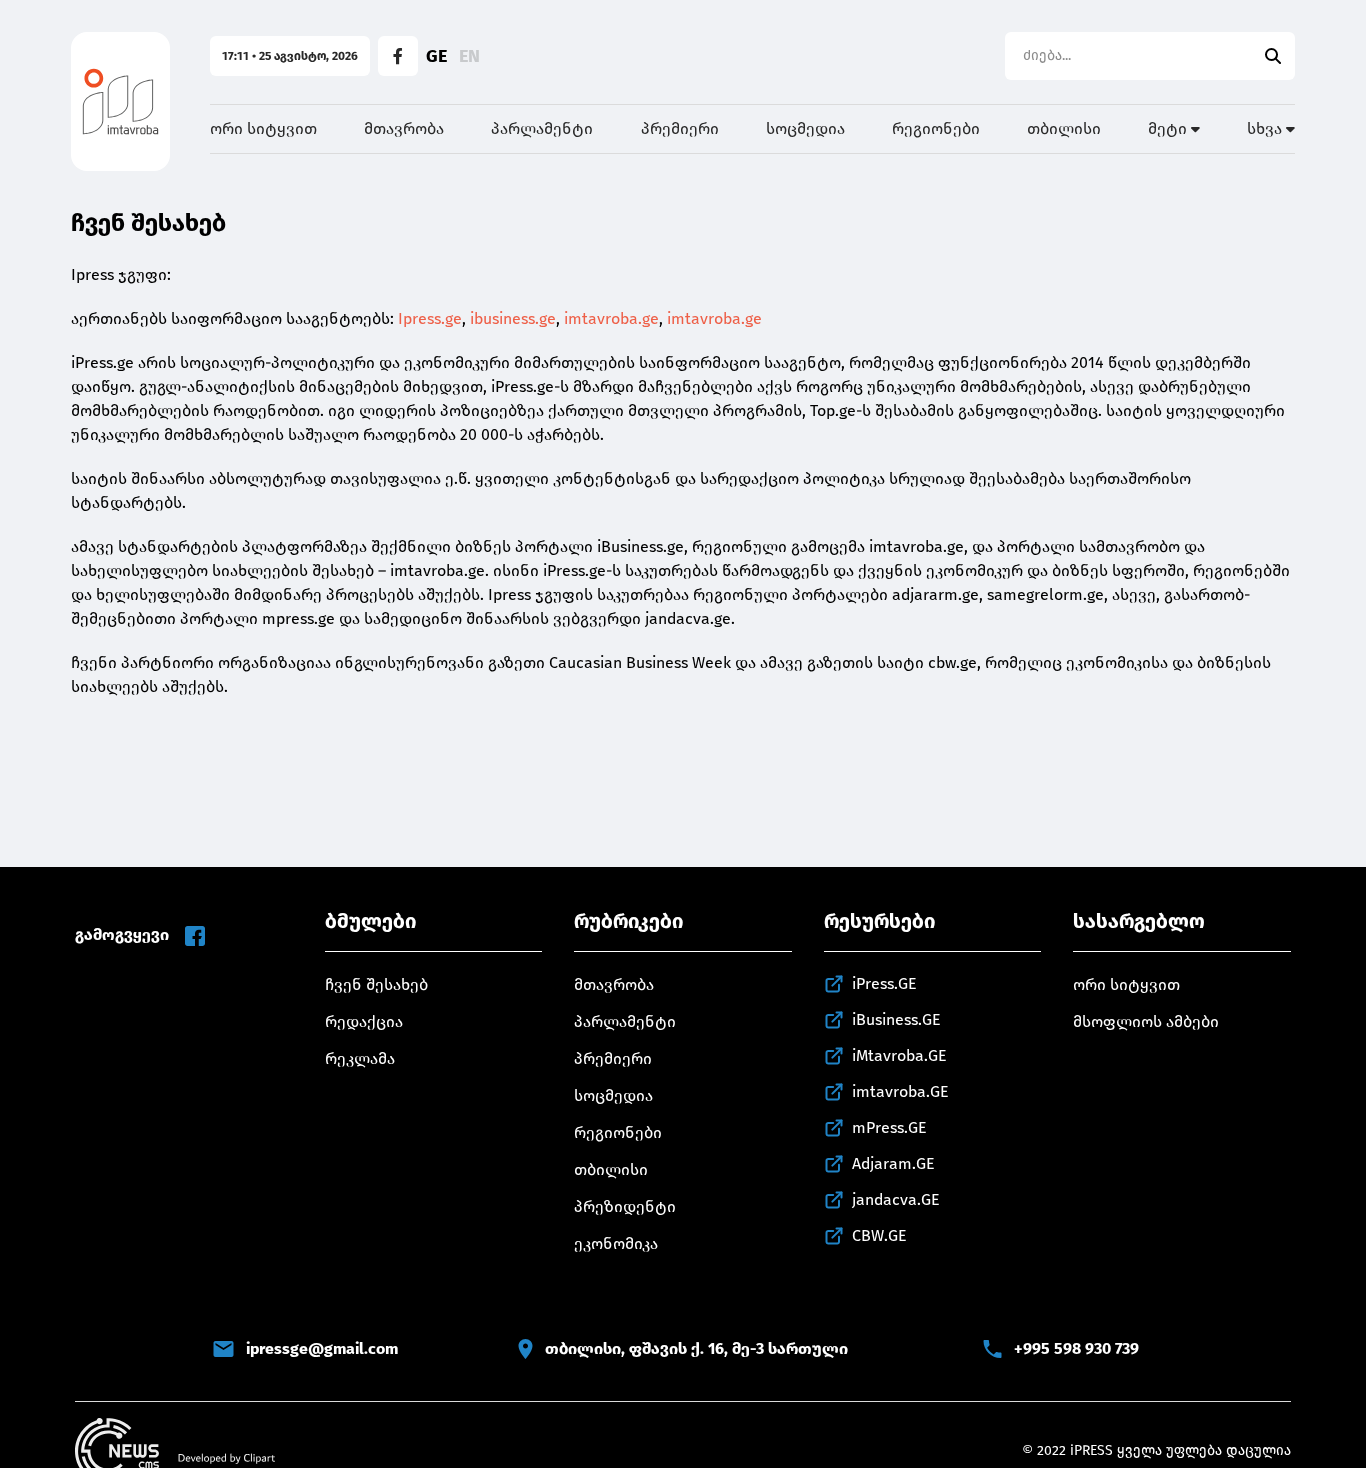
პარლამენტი (542, 128)
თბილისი (1064, 128)
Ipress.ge (430, 318)
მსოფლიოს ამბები (1146, 1021)
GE (436, 56)
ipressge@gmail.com (322, 1348)
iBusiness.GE (896, 1019)
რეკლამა (360, 1058)
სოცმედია (805, 128)
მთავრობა (404, 128)
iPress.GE (884, 983)
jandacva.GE (896, 1199)
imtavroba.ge (611, 318)
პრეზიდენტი (625, 1206)
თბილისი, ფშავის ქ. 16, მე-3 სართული (696, 1348)
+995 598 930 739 (1076, 1348)
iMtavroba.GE (899, 1055)
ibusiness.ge (513, 318)
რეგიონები (936, 128)
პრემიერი (680, 128)
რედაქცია (364, 1021)
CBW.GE (879, 1235)
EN (469, 56)
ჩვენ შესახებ (376, 984)
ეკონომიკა (616, 1243)
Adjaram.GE (893, 1163)
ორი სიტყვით (263, 128)
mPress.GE (889, 1127)
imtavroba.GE (900, 1091)
